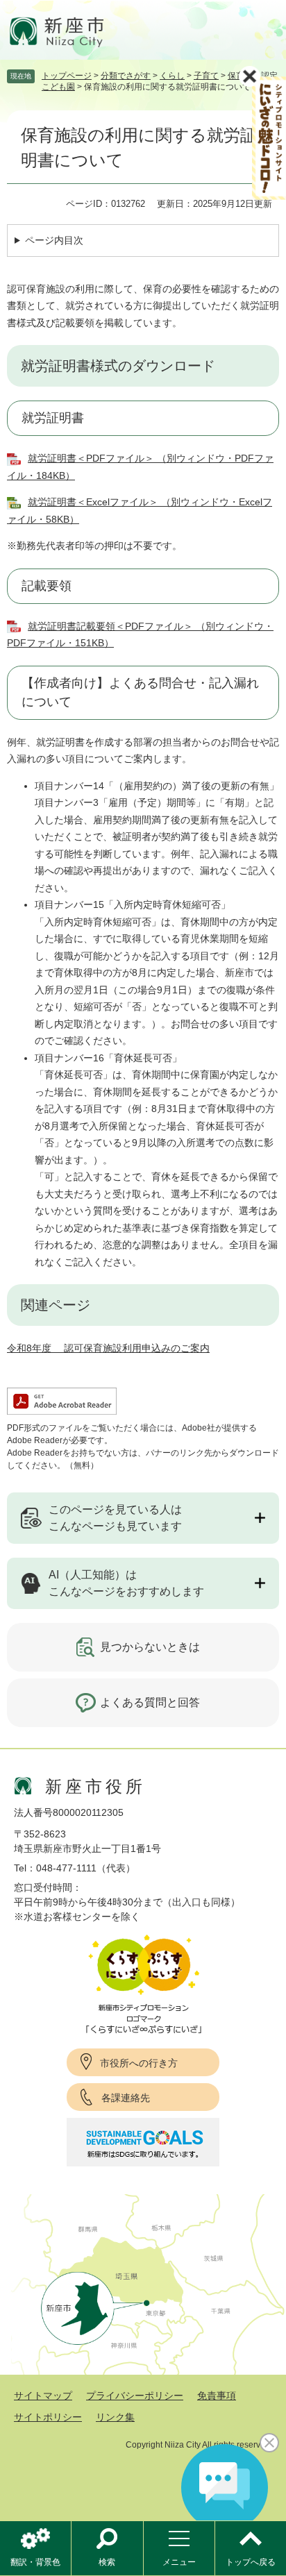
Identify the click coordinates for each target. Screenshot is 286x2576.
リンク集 (115, 2417)
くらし (172, 76)
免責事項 (217, 2396)
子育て (206, 76)
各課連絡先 (126, 2098)
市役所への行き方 (139, 2063)
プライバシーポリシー (135, 2396)
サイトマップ (43, 2396)
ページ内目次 (54, 240)
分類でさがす (126, 76)
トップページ (67, 76)
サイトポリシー (48, 2417)
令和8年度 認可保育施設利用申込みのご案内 (108, 1348)
